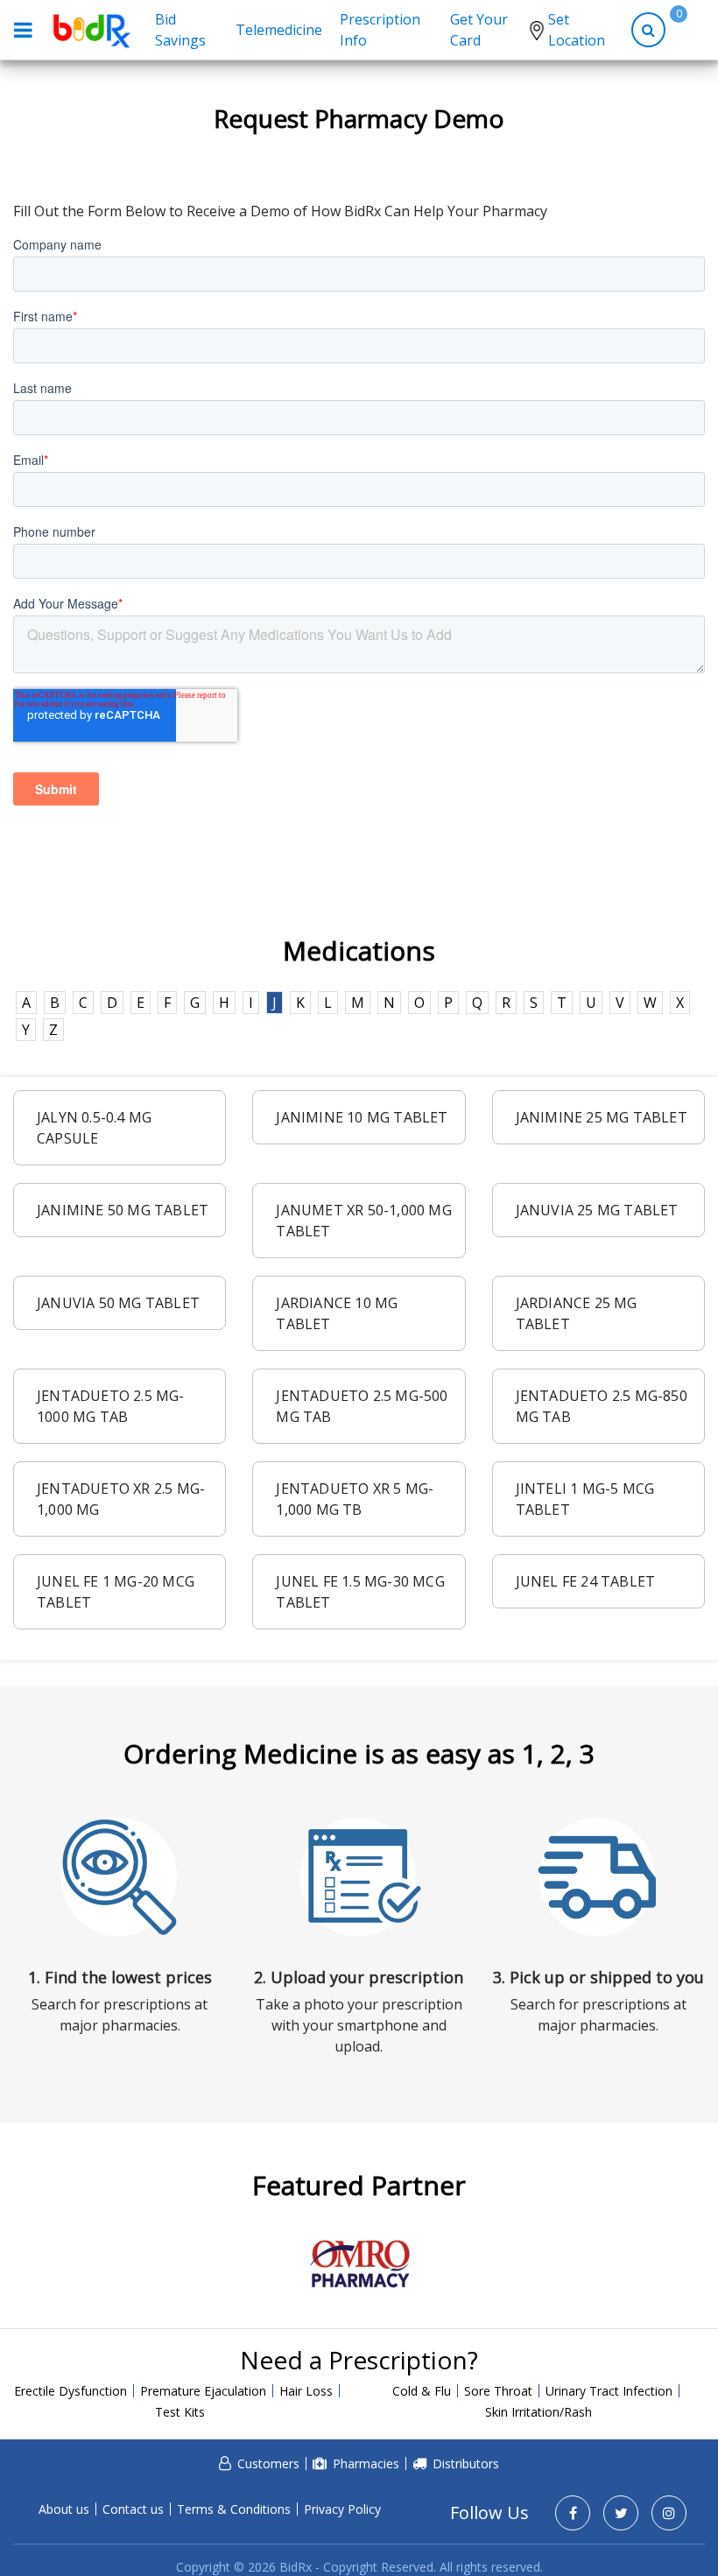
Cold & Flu (422, 2391)
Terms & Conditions (234, 2509)
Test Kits (180, 2412)
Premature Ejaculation (203, 2391)
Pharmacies (366, 2463)
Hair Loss (306, 2391)
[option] (359, 2264)
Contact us (133, 2509)
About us (64, 2509)
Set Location (577, 30)
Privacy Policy (342, 2509)
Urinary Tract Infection (609, 2391)
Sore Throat (498, 2391)
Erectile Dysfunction (70, 2391)
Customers (268, 2463)
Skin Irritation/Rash (538, 2412)
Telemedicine (279, 30)
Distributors (466, 2463)
